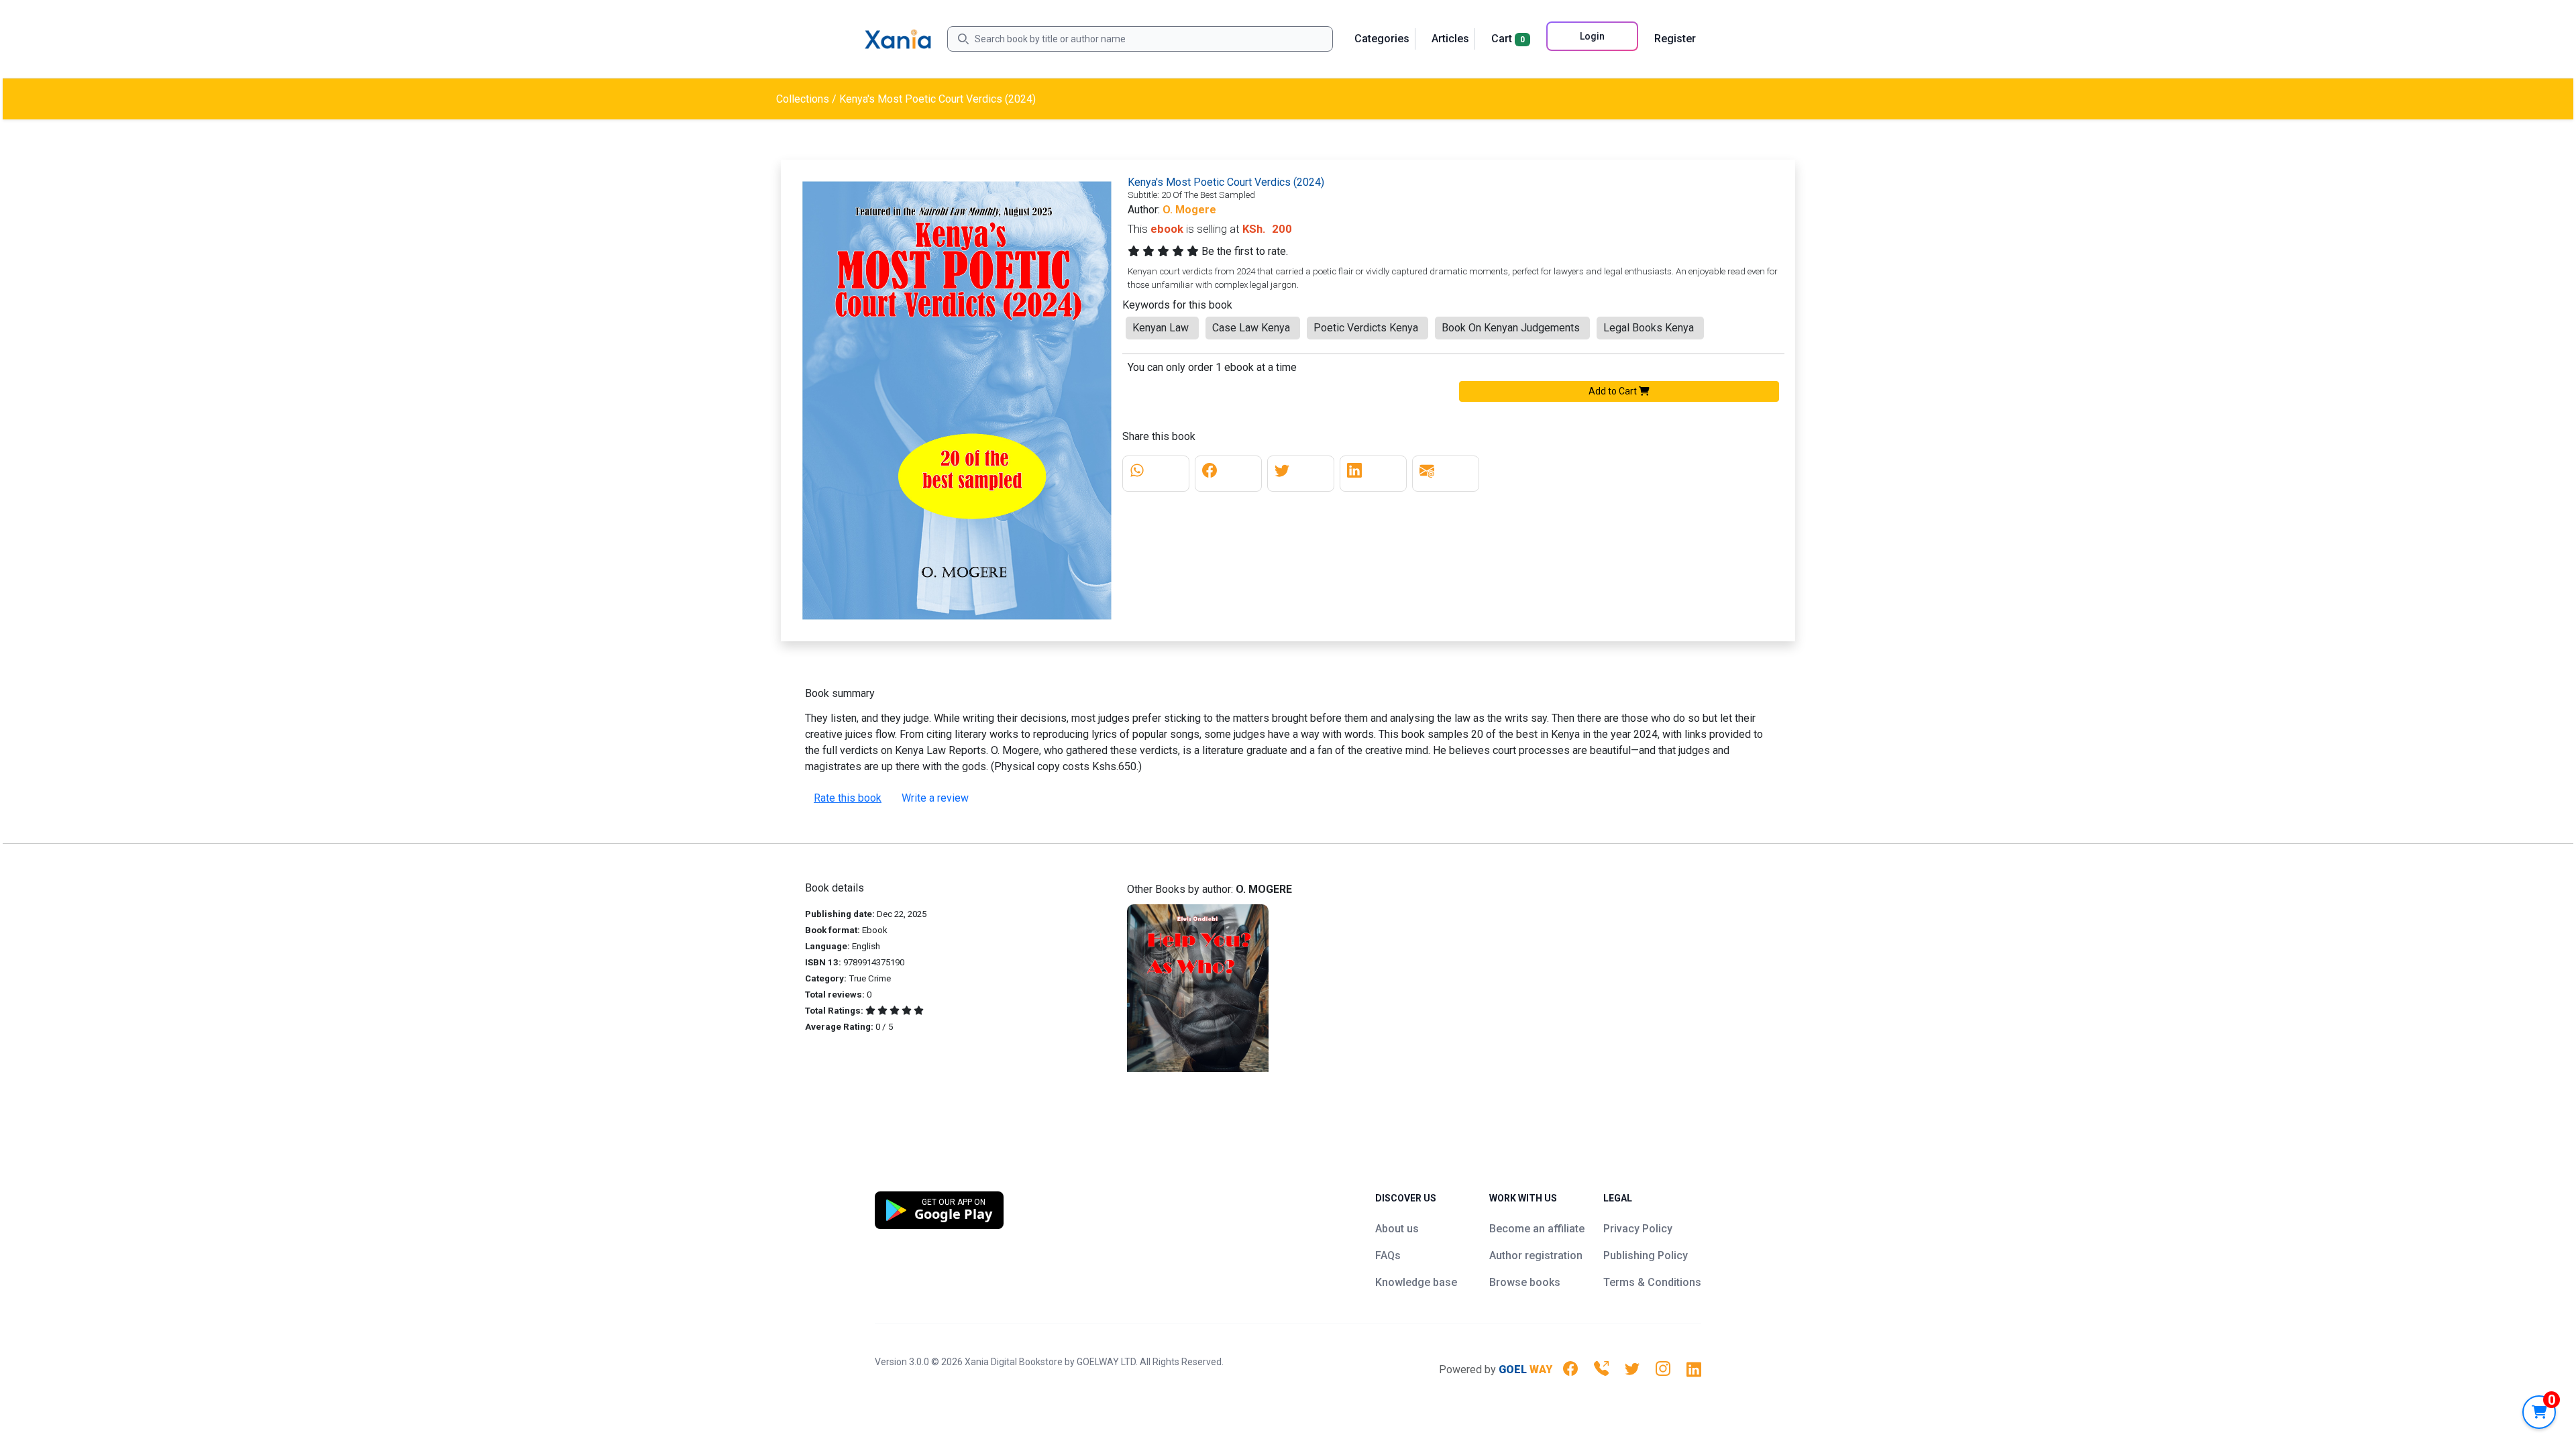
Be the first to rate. (1245, 251)
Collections (803, 99)
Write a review (935, 798)
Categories (1382, 39)
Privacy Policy (1638, 1229)
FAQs (1388, 1255)
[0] (2539, 1412)
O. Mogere (1189, 210)
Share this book (1159, 436)
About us (1397, 1229)
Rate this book (848, 798)
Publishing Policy (1646, 1255)
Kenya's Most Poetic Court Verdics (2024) (937, 99)
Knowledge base (1416, 1282)
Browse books (1525, 1282)
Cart (1508, 39)
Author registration (1536, 1255)
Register (1675, 39)
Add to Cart (1614, 391)
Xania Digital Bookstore (1014, 1362)
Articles (1450, 39)
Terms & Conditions (1652, 1282)
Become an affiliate (1537, 1229)
